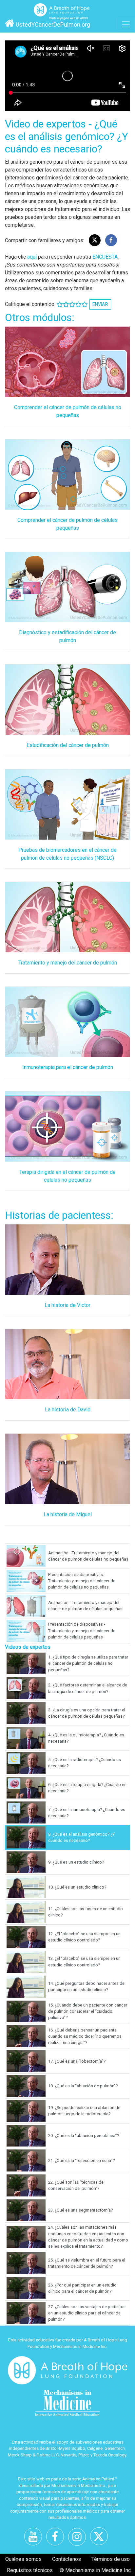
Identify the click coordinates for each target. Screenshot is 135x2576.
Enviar (100, 304)
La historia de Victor (67, 1305)
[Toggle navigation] (126, 24)
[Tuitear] (95, 240)
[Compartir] (111, 240)
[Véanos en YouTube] (35, 2539)
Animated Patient (98, 2479)
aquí (32, 257)
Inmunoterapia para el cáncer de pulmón (68, 1067)
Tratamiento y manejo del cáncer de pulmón (68, 963)
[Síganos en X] (101, 2539)
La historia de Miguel (68, 1514)
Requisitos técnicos (30, 2570)
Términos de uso (111, 2559)
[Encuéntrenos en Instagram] (79, 2539)
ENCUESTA (105, 257)
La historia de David (68, 1410)
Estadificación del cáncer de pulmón (68, 745)
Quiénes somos (23, 2559)
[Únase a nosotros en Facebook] (57, 2539)
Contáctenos (67, 2559)
